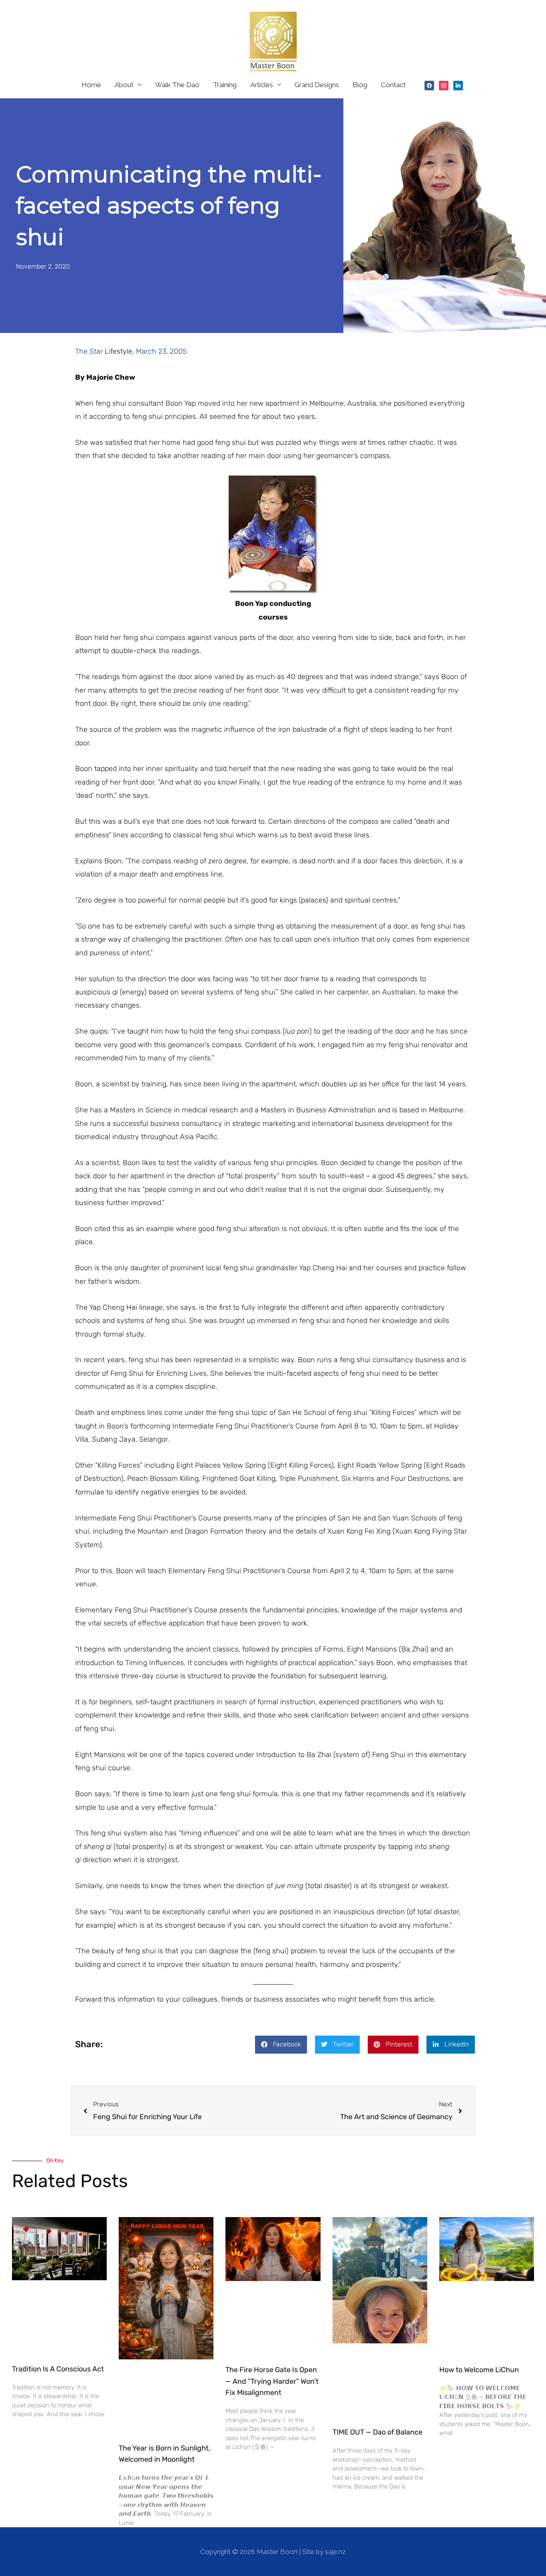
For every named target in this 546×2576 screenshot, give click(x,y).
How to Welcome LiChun (479, 2370)
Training (225, 85)
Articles (262, 85)
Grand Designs (317, 85)
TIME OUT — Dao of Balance (378, 2432)
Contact (393, 85)
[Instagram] (444, 85)
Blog (360, 85)
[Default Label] (458, 85)
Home (91, 85)
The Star (90, 351)
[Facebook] (429, 85)
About (124, 85)
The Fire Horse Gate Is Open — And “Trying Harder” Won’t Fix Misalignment (272, 2381)
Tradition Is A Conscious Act (58, 2369)
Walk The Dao (177, 85)
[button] (281, 2045)
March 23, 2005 (161, 351)
